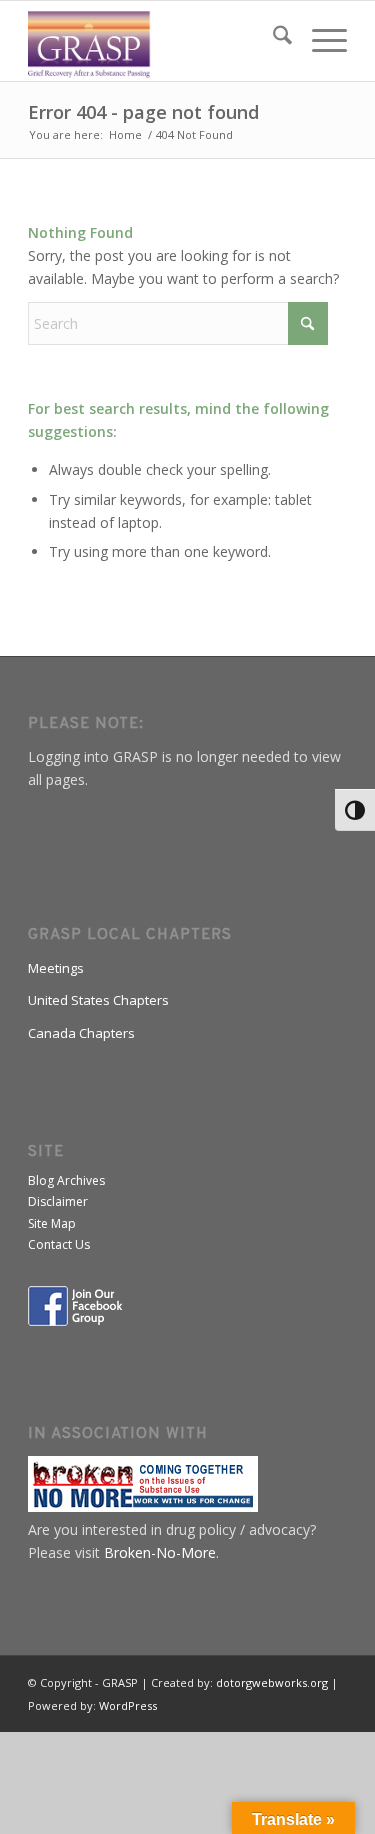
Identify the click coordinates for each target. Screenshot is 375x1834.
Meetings (56, 968)
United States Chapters (98, 1000)
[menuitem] (272, 41)
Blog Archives (66, 1180)
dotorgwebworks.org (272, 1682)
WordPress (128, 1705)
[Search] (272, 41)
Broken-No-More (160, 1552)
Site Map (52, 1223)
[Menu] (319, 41)
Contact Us (59, 1244)
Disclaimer (58, 1201)
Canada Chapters (81, 1033)
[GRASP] (155, 41)
